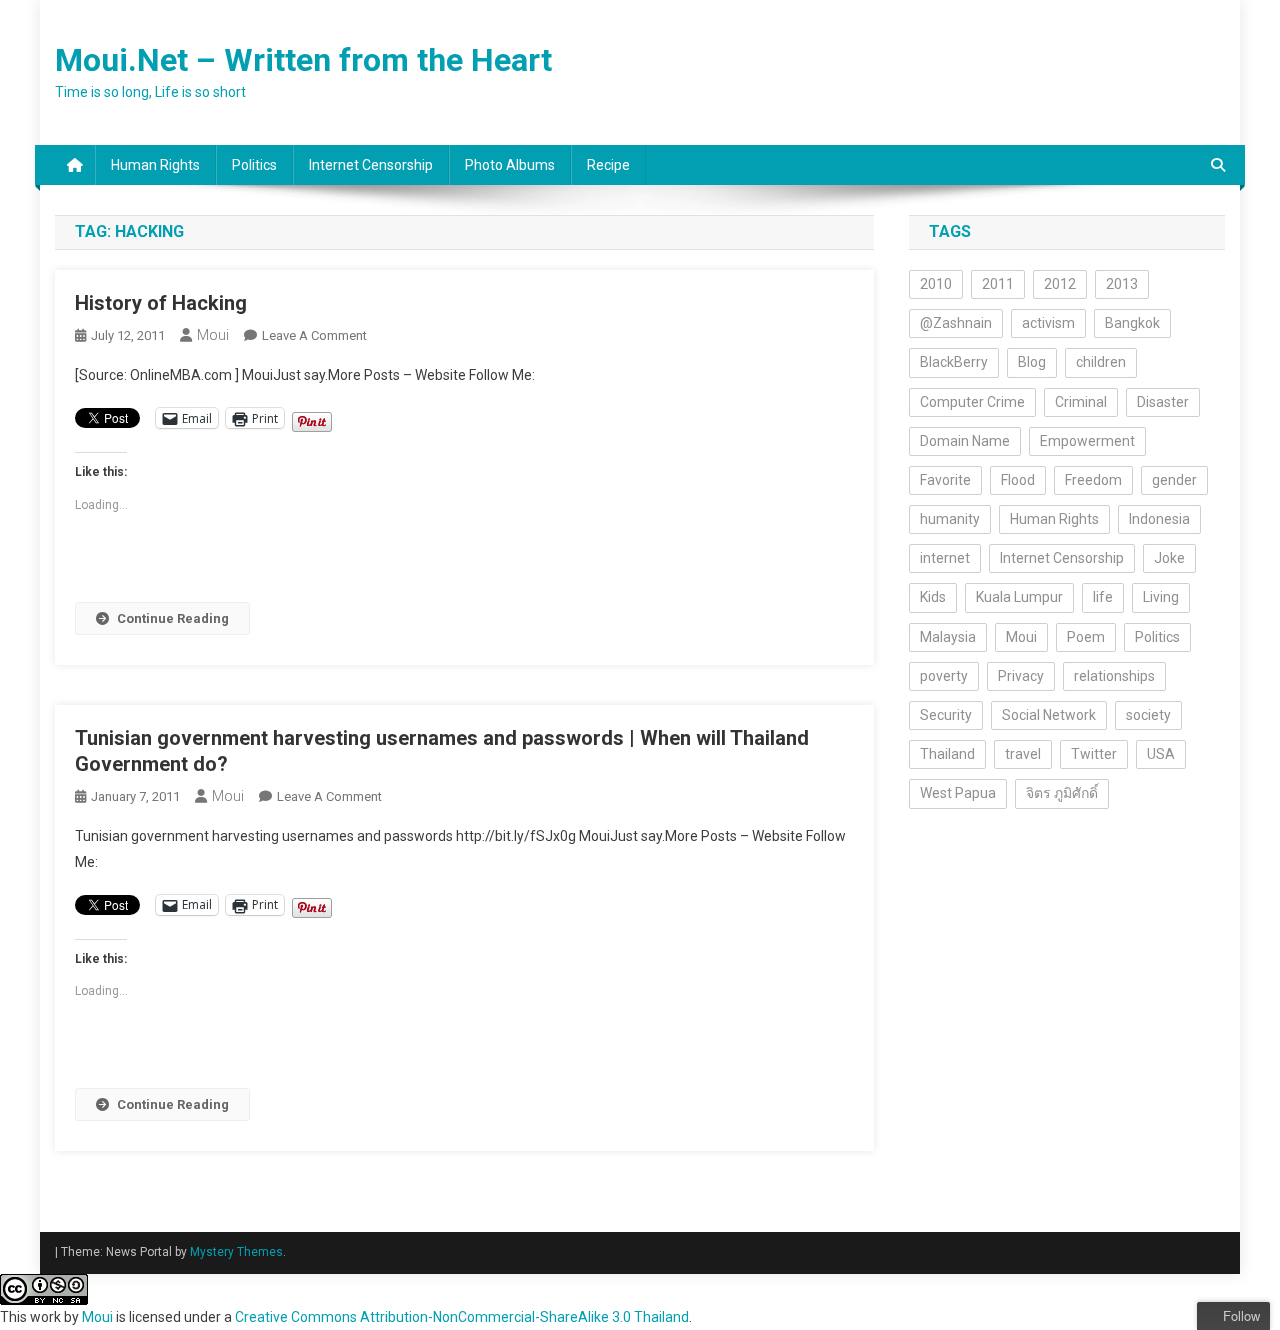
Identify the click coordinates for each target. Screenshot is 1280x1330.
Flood (1018, 480)
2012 (1060, 284)
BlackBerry (954, 362)
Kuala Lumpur (1019, 597)
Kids (933, 597)
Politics (254, 165)
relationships (1114, 676)
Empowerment (1087, 441)
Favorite (945, 480)
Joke (1169, 558)
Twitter (1094, 754)
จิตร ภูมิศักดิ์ (1062, 793)
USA (1161, 754)
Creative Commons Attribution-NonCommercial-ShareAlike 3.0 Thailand (462, 1317)
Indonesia (1159, 519)
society (1148, 715)
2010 (936, 284)
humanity (950, 519)
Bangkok (1132, 323)
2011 (998, 284)
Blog (1032, 362)
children (1101, 362)
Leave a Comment (314, 335)
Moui (213, 335)
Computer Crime (972, 402)
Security (946, 715)
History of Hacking (161, 303)
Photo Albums (510, 165)
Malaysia (948, 637)
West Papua (958, 793)
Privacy (1021, 676)
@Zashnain (956, 323)
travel (1023, 754)
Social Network (1049, 715)
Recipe (608, 165)
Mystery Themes (236, 1252)
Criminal (1081, 402)
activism (1048, 323)
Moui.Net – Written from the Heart (303, 60)
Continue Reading (173, 618)
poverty (944, 676)
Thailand (947, 754)
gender (1174, 480)
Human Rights (155, 165)
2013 (1122, 284)
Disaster (1163, 402)
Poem (1086, 637)
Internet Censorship (371, 165)
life (1103, 597)
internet (945, 558)
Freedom (1093, 480)
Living (1161, 597)
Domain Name (965, 441)
